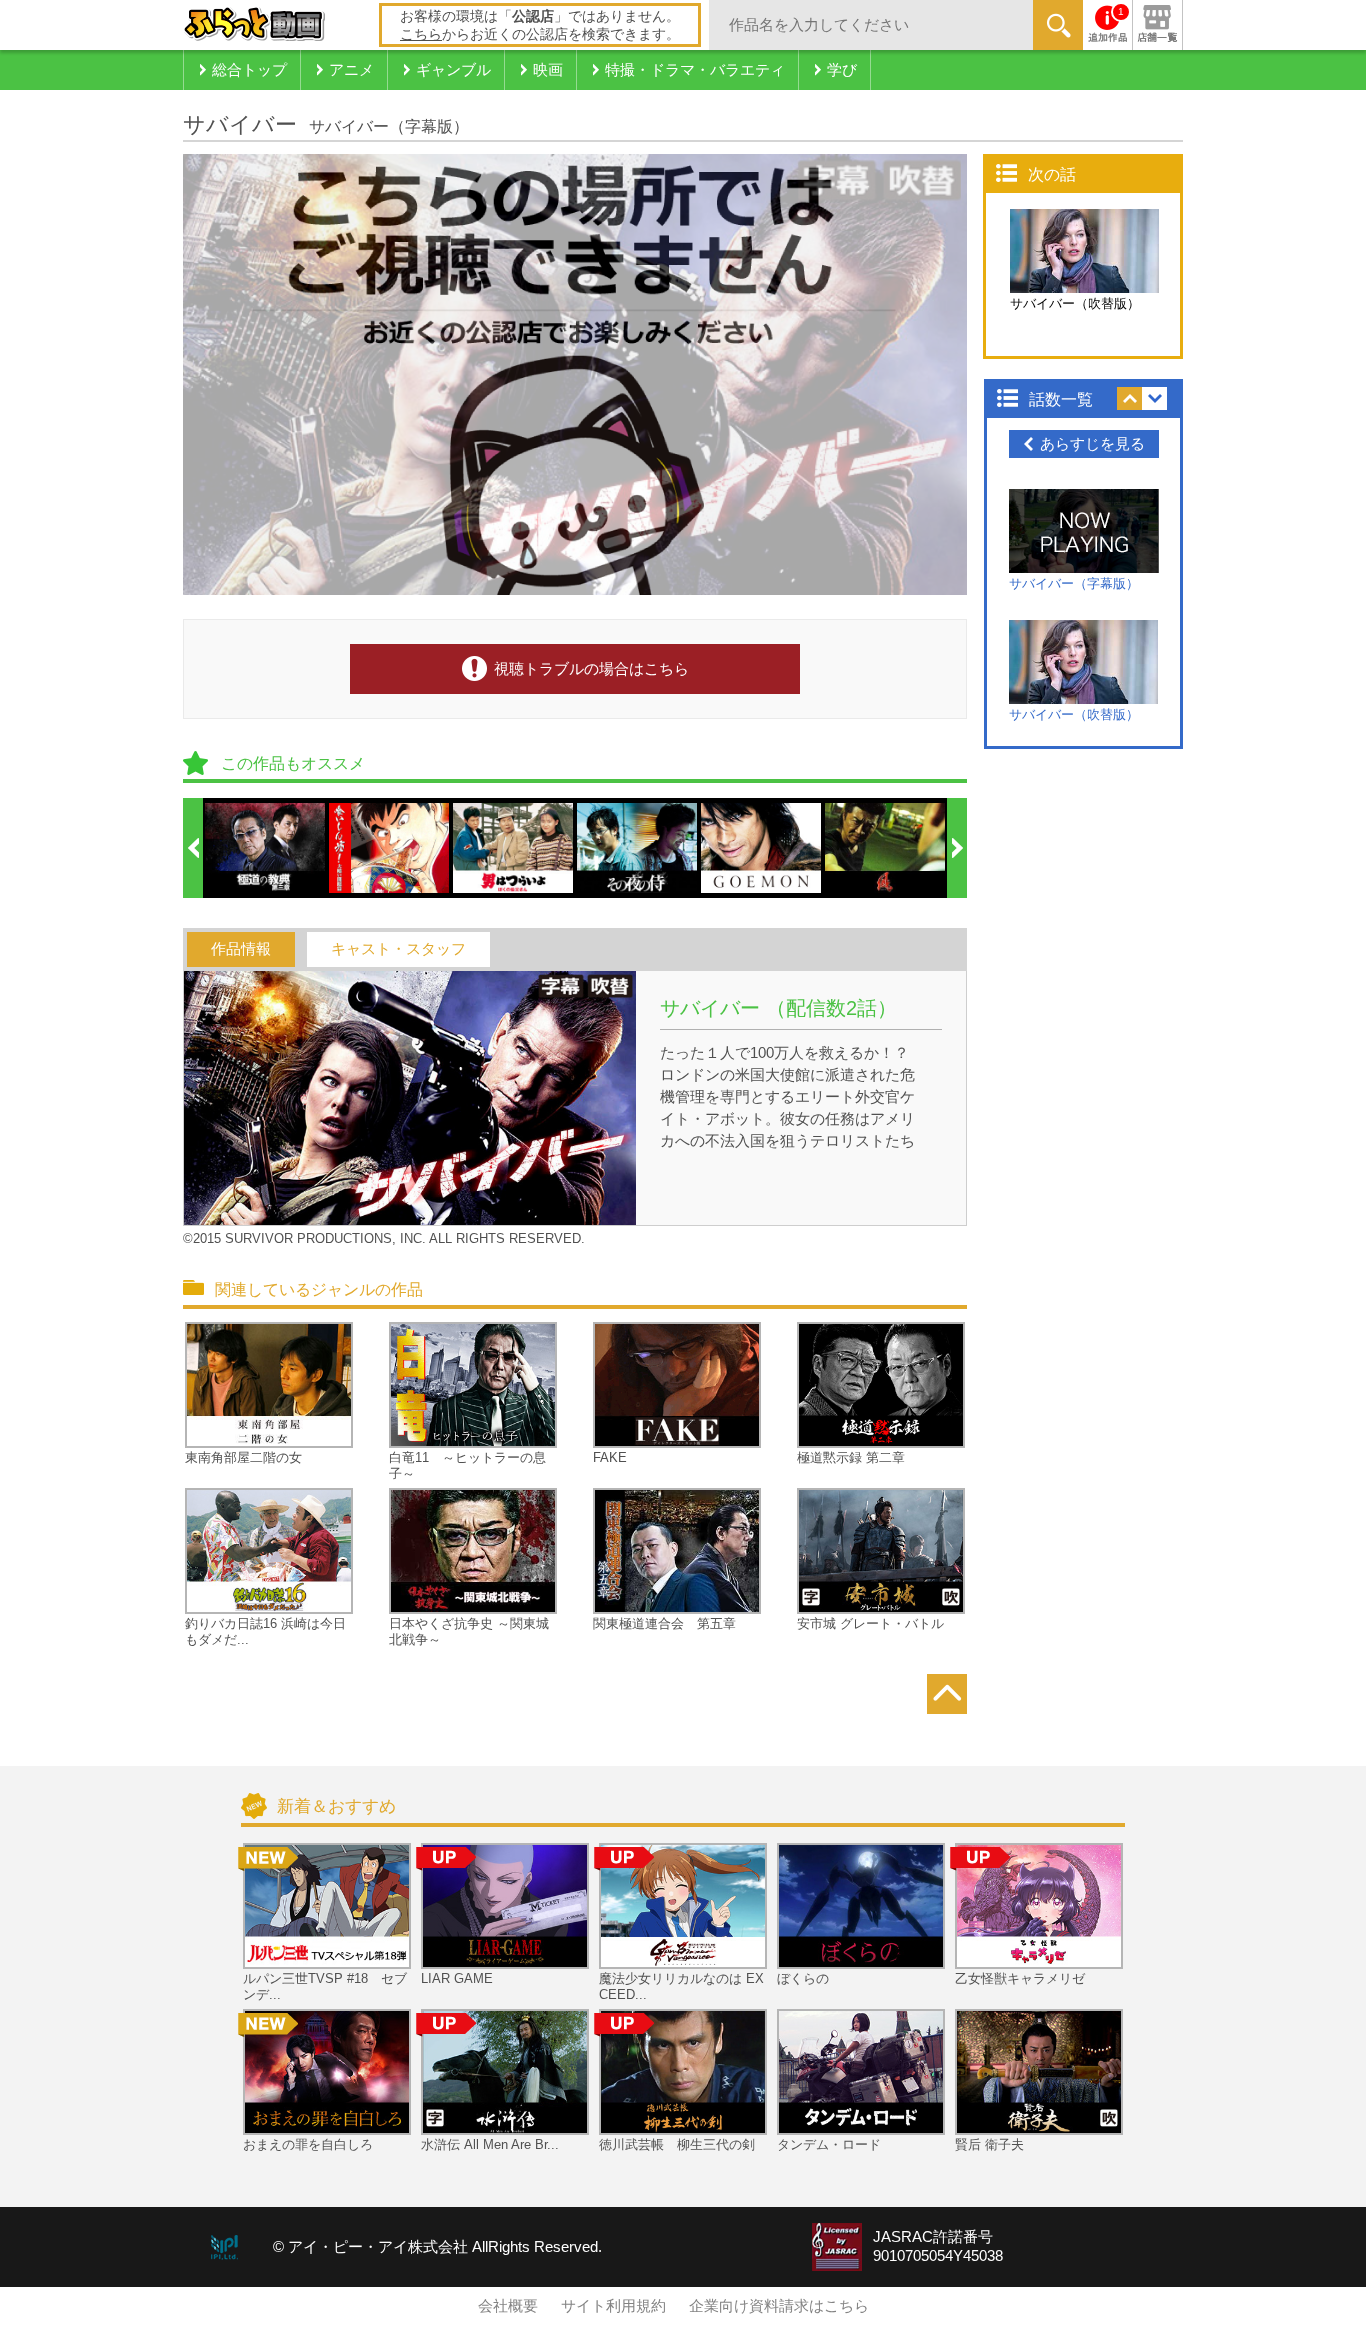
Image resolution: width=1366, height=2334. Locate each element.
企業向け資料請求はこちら (779, 2306)
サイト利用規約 (613, 2306)
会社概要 (508, 2306)
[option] (266, 848)
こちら (421, 34)
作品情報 (241, 949)
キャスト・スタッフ (398, 949)
